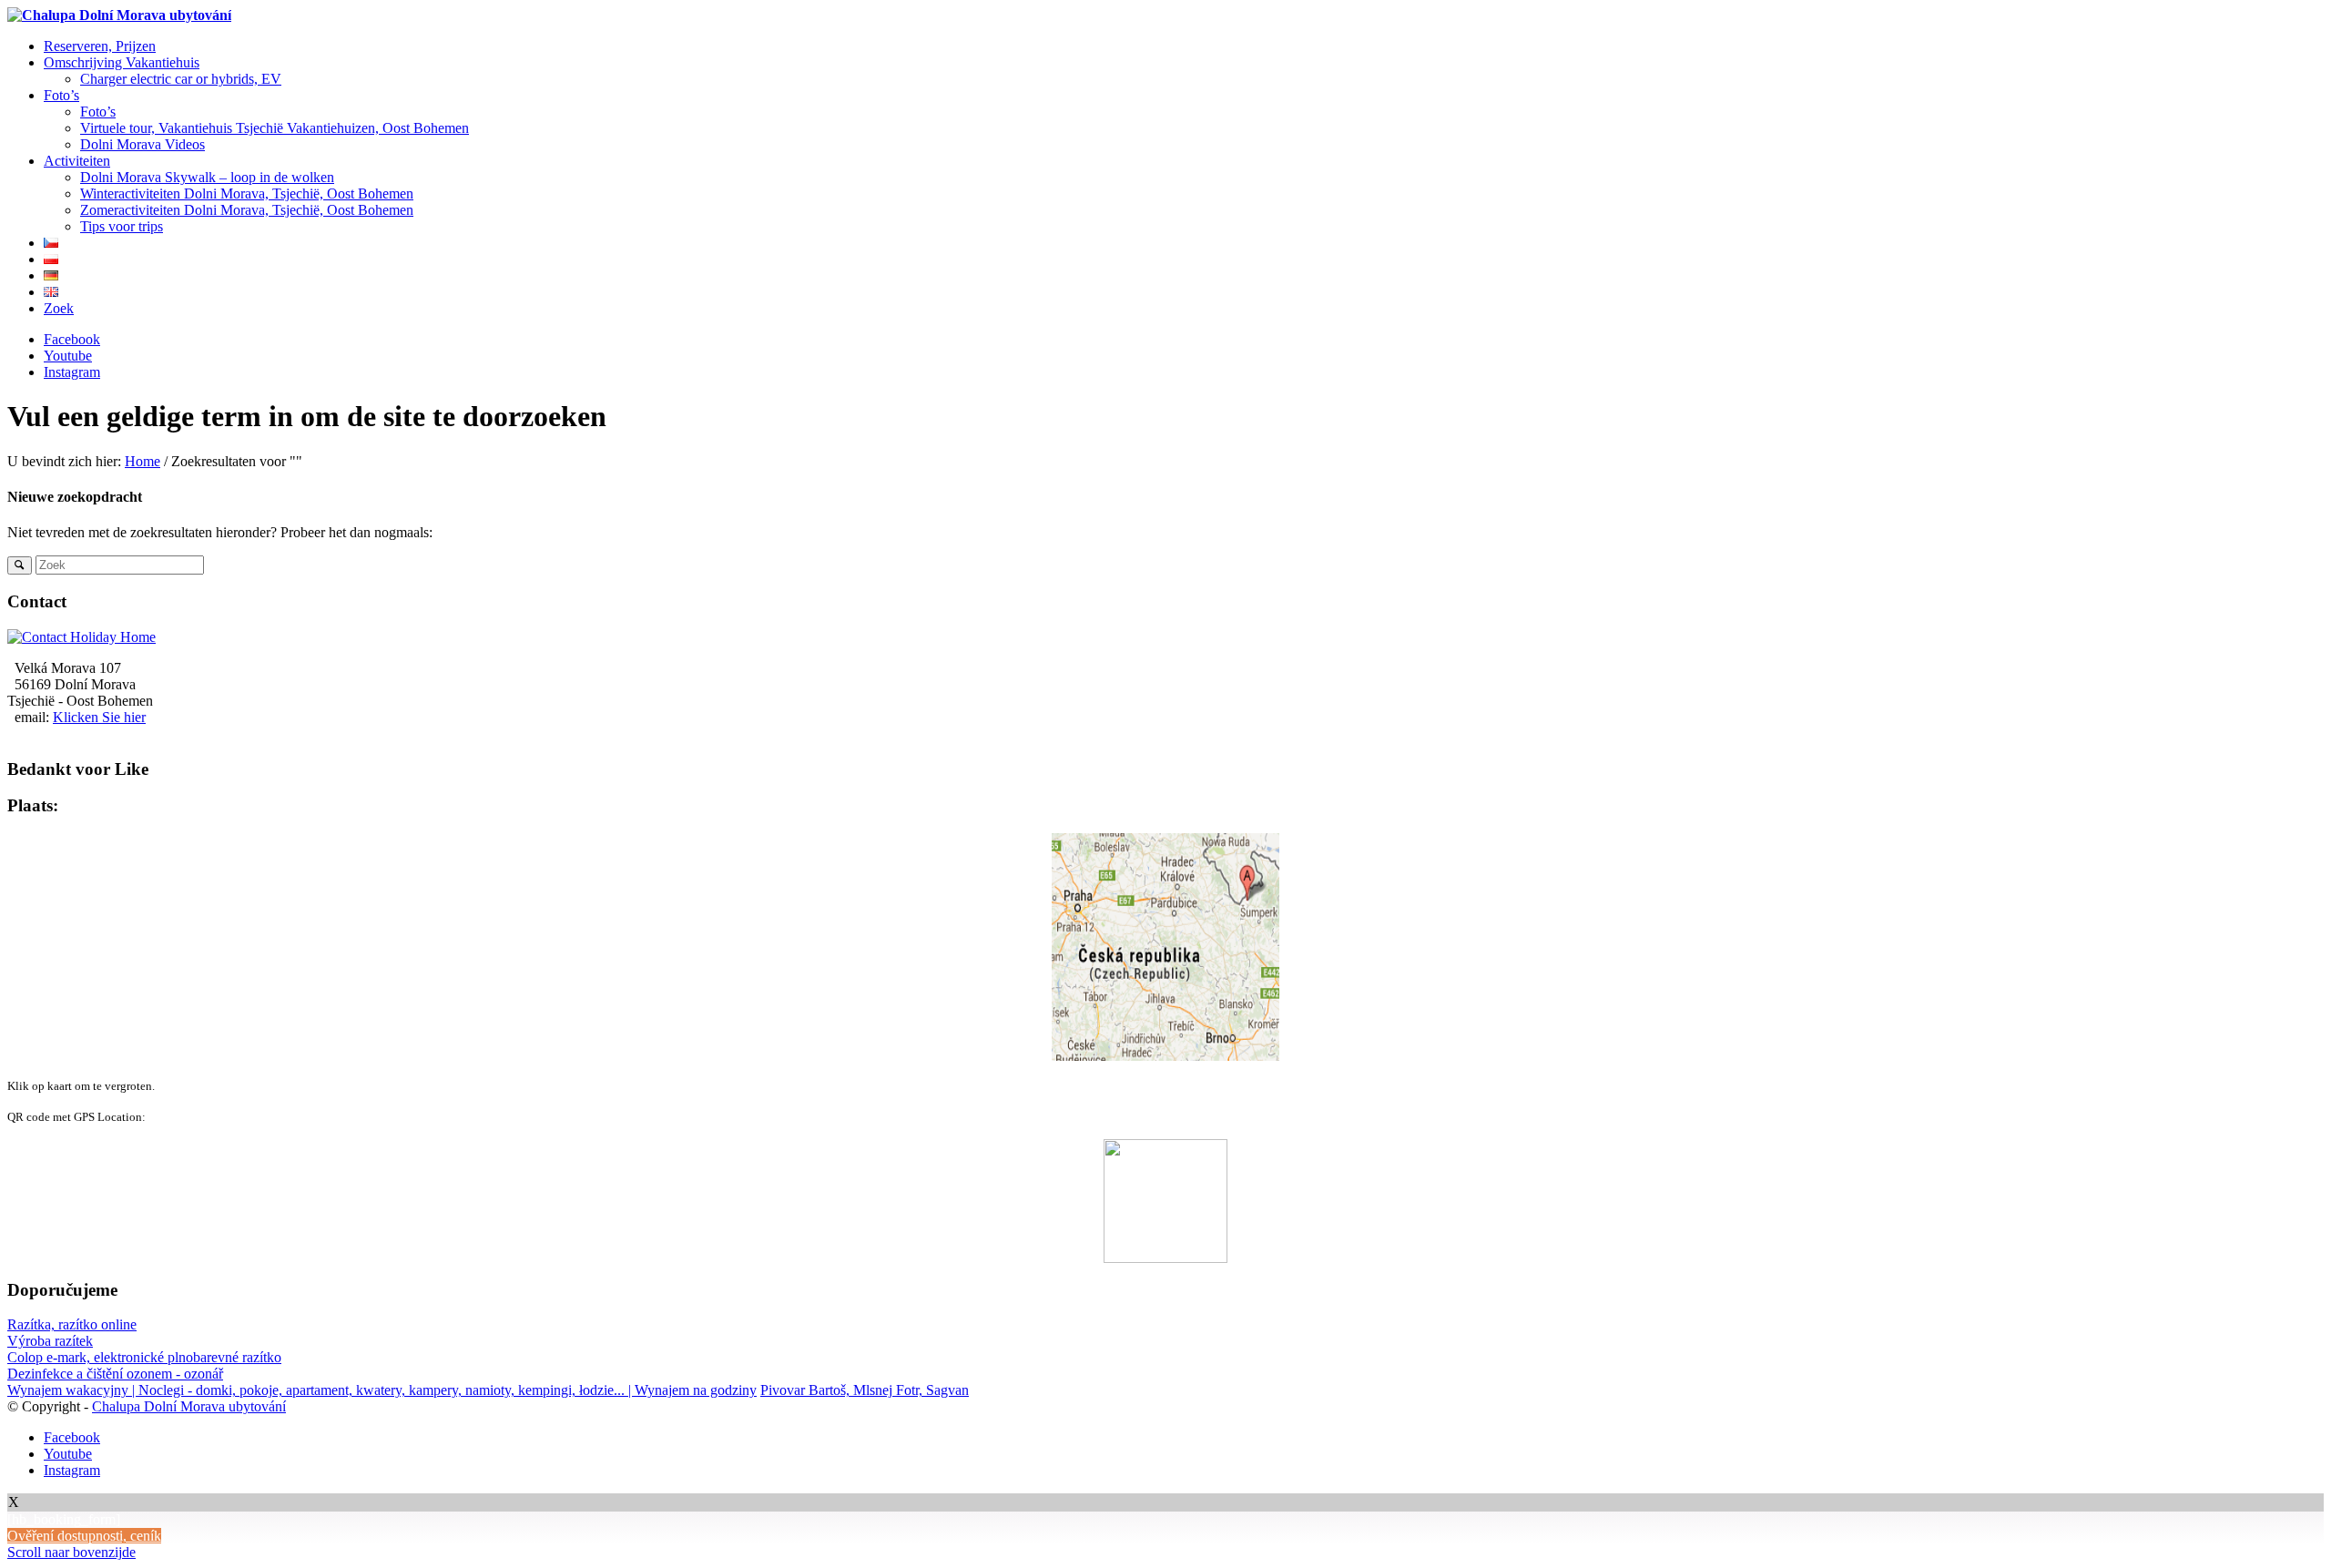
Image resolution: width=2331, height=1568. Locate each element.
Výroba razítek (50, 1341)
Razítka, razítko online (72, 1324)
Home (143, 461)
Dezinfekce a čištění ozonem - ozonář (115, 1374)
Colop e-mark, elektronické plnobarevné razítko (144, 1357)
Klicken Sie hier (99, 717)
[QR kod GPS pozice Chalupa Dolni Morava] (1165, 947)
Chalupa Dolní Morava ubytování (189, 1406)
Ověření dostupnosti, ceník (84, 1536)
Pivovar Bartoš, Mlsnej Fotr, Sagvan (865, 1390)
